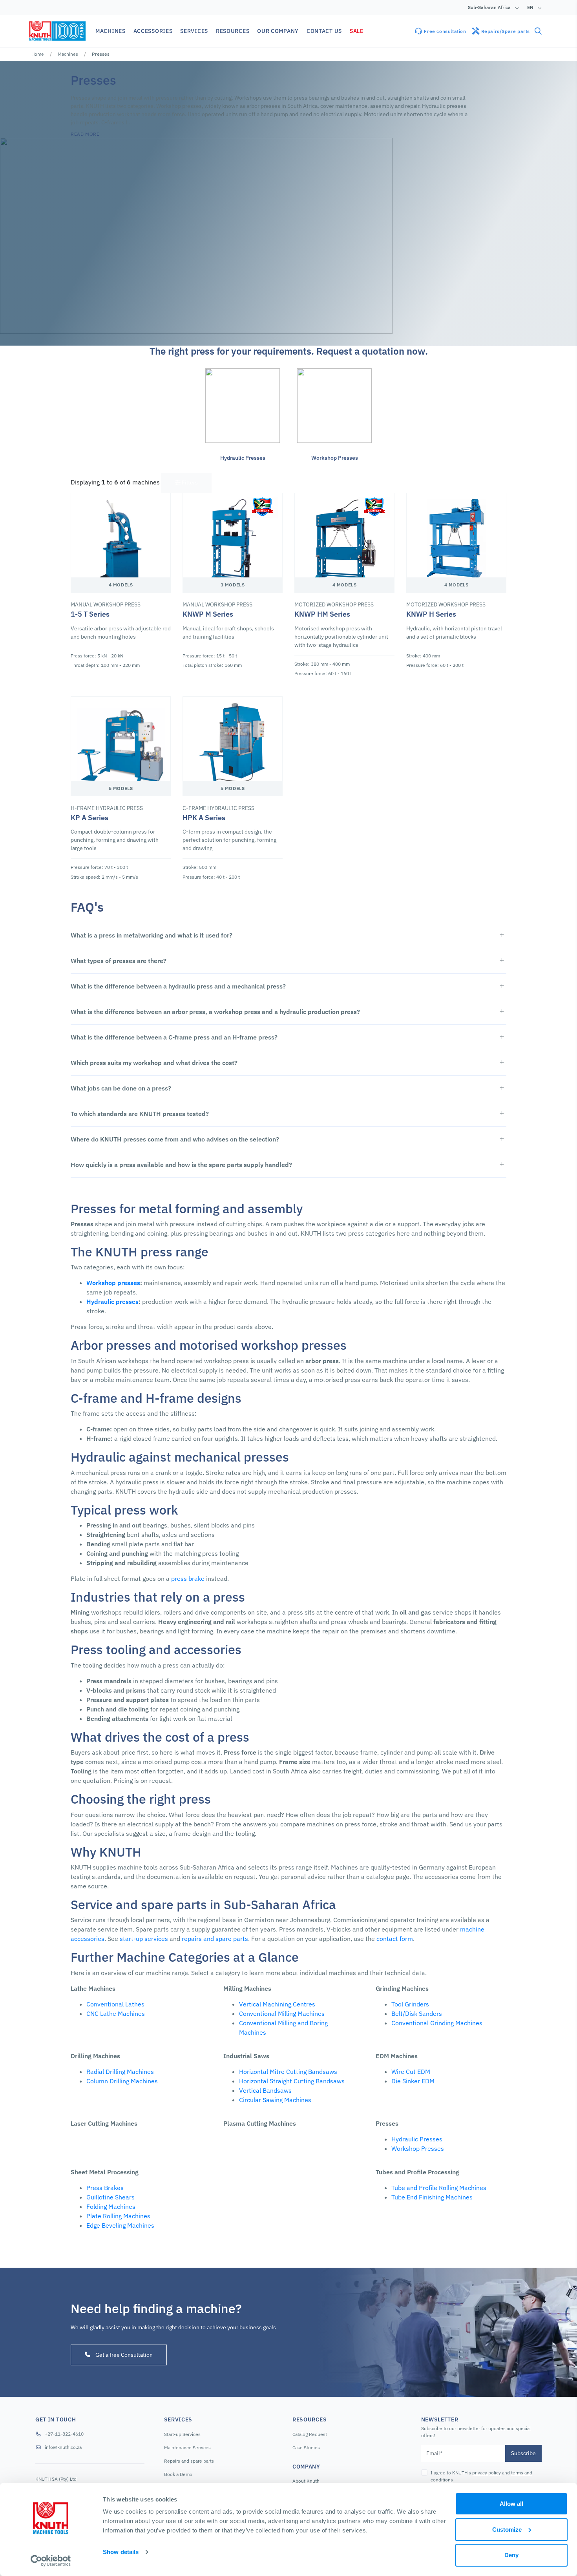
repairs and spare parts (215, 1939)
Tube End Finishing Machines (432, 2197)
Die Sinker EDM (413, 2081)
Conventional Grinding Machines (437, 2023)
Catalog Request (310, 2434)
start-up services (144, 1939)
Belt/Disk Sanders (417, 2013)
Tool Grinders (410, 2004)
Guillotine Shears (110, 2197)
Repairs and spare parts (189, 2461)
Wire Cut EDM (411, 2072)
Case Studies (306, 2448)
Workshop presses (113, 1283)
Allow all (511, 2504)
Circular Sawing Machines (275, 2100)
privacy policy (487, 2473)
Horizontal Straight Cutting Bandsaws (292, 2081)
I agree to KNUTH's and (481, 2476)
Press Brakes (105, 2188)
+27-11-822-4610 (64, 2434)
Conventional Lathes (115, 2004)
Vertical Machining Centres (277, 2004)
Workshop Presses (418, 2148)
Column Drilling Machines (122, 2081)
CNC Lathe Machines (116, 2013)
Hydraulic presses (112, 1302)
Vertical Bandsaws (265, 2090)
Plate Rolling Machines (118, 2216)
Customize (507, 2530)
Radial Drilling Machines (120, 2072)
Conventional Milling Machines (282, 2013)
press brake (188, 1578)
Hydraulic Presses (417, 2139)
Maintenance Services (187, 2448)
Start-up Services (182, 2434)
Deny (511, 2555)
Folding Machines (111, 2206)
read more (85, 134)
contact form (395, 1939)
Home (38, 54)
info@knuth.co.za (63, 2447)
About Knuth (306, 2481)
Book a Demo (178, 2474)
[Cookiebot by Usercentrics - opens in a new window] (51, 2561)
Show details (121, 2552)
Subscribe (523, 2453)
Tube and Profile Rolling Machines (439, 2188)
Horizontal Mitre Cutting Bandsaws (288, 2072)
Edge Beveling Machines (120, 2225)
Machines (68, 54)
